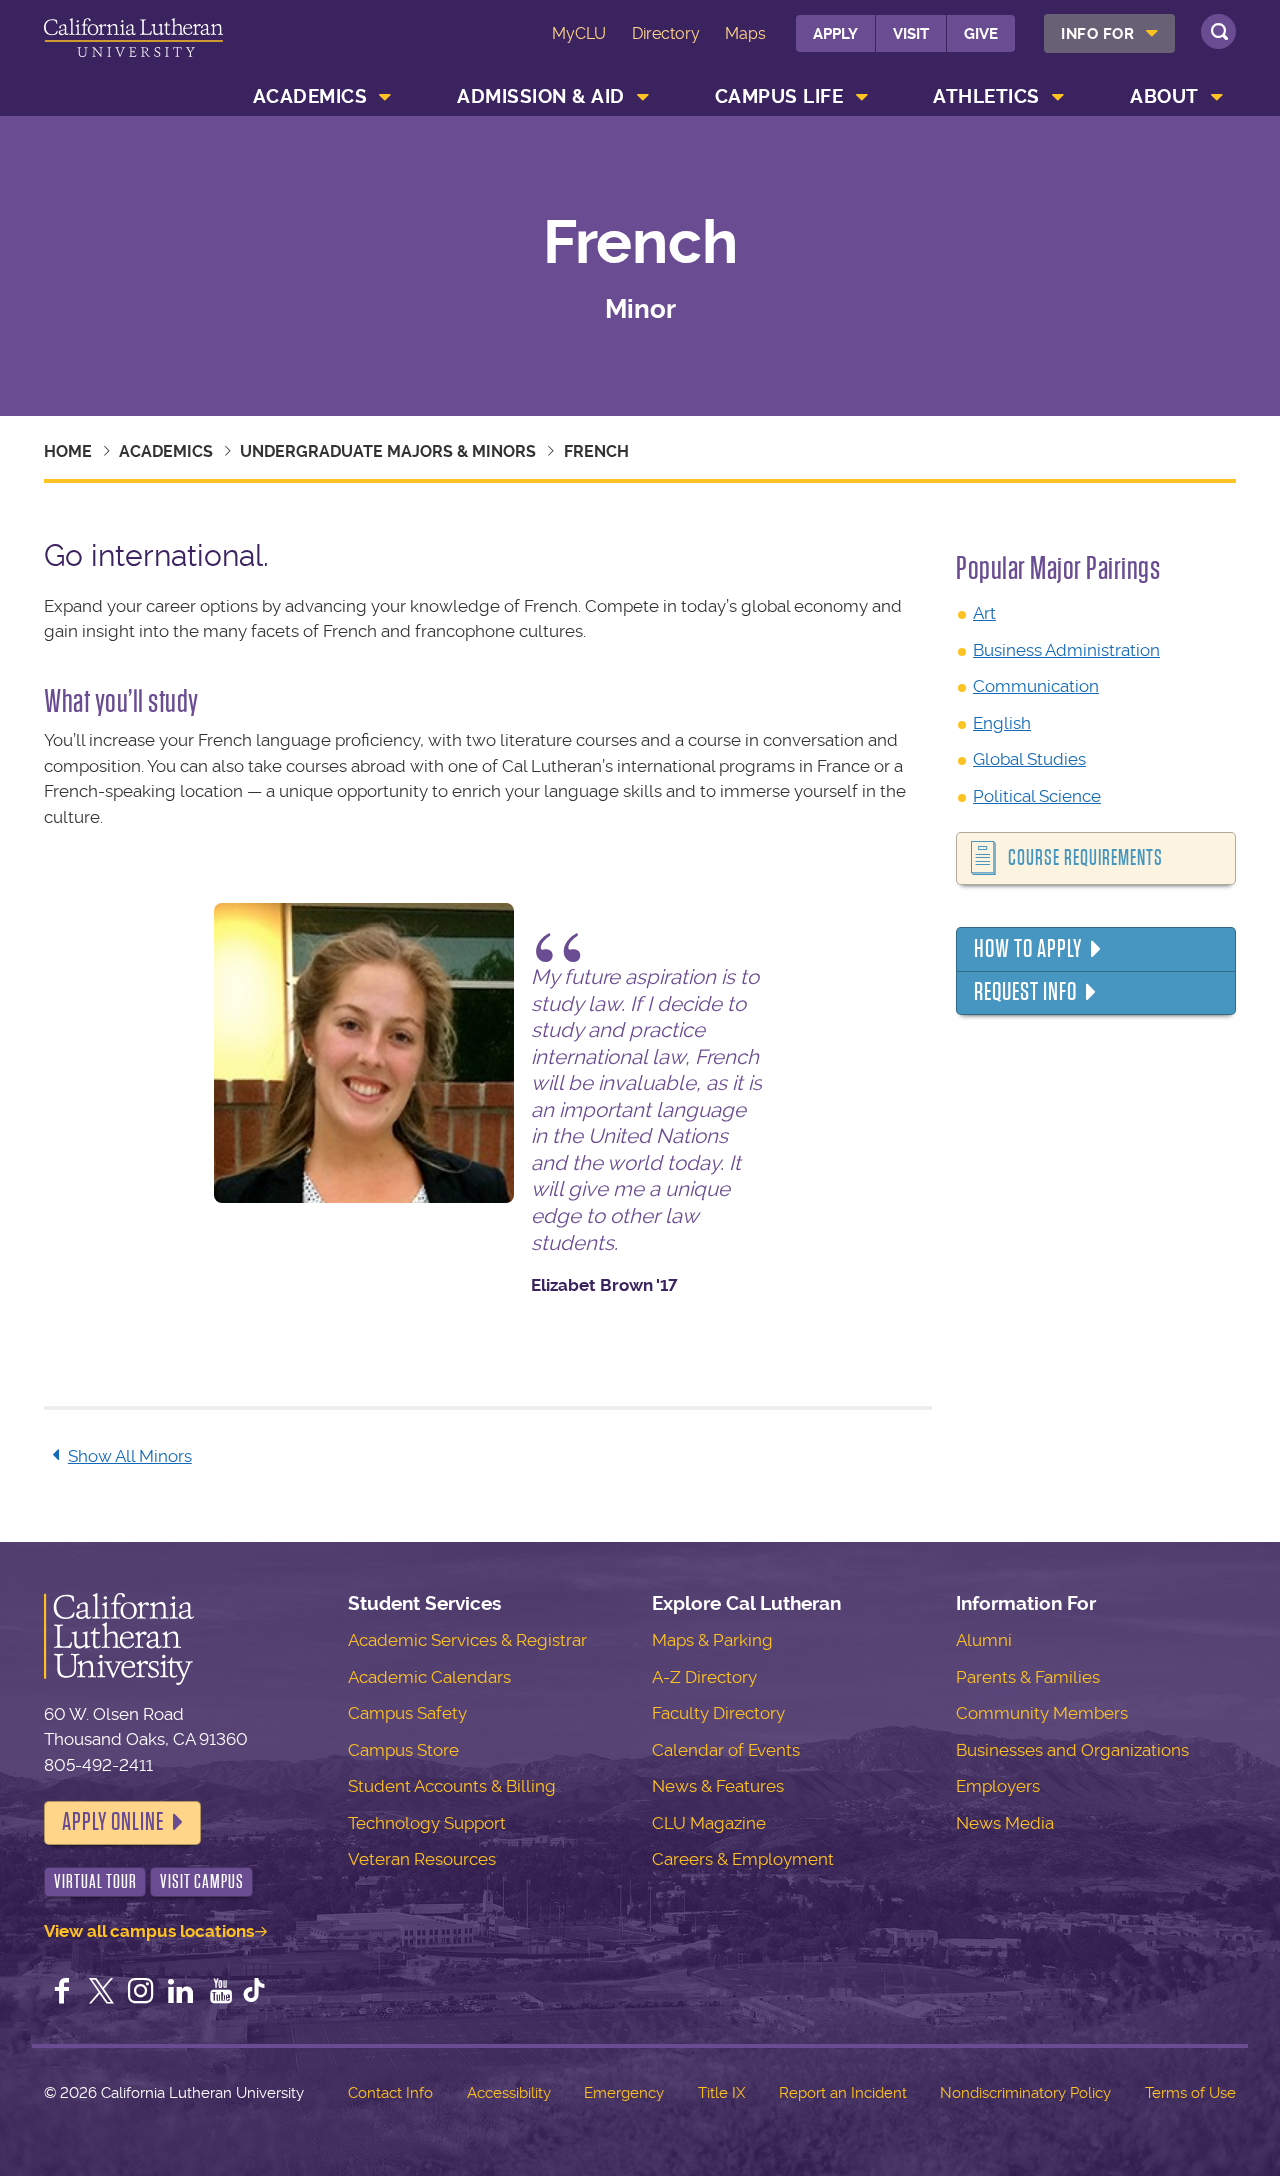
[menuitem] (1109, 33)
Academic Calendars (429, 1677)
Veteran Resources (422, 1859)
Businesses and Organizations (1072, 1750)
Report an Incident (843, 2093)
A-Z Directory (704, 1677)
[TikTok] (254, 1993)
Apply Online (113, 1822)
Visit (911, 34)
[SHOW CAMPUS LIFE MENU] (862, 97)
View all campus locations (149, 1931)
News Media (1005, 1823)
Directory (666, 33)
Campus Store (403, 1750)
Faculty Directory (718, 1713)
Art (984, 613)
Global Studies (1029, 759)
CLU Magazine (709, 1823)
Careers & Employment (743, 1859)
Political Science (1037, 796)
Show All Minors (130, 1456)
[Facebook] (62, 1993)
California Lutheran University (133, 48)
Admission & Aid (541, 96)
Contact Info (390, 2093)
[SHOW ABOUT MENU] (1217, 97)
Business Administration (1066, 650)
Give (981, 34)
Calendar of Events (726, 1750)
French (596, 451)
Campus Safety (407, 1713)
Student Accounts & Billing (452, 1786)
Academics (310, 96)
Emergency (624, 2093)
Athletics (986, 96)
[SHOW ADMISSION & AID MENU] (643, 97)
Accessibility (509, 2093)
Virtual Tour (95, 1881)
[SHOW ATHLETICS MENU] (1058, 97)
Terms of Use (1190, 2093)
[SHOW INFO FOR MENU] (1153, 33)
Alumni (984, 1640)
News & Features (718, 1786)
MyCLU (579, 33)
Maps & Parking (712, 1640)
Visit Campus (202, 1881)
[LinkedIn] (181, 1993)
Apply (835, 34)
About (1164, 96)
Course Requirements (1085, 858)
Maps (745, 33)
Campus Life (779, 96)
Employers (998, 1786)
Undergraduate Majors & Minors (388, 451)
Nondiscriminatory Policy (1025, 2093)
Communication (1036, 686)
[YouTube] (221, 1993)
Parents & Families (1028, 1677)
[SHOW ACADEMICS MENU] (386, 97)
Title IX (721, 2093)
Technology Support (427, 1823)
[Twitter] (102, 1993)
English (1002, 723)
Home (68, 451)
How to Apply (1028, 949)
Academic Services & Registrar (467, 1640)
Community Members (1042, 1713)
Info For (1097, 34)
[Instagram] (141, 1993)
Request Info (1025, 992)
